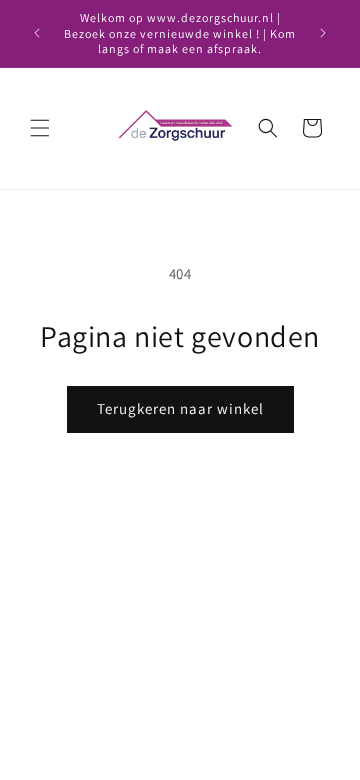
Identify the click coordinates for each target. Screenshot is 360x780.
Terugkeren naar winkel (180, 408)
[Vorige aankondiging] (37, 33)
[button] (40, 128)
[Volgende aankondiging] (323, 33)
